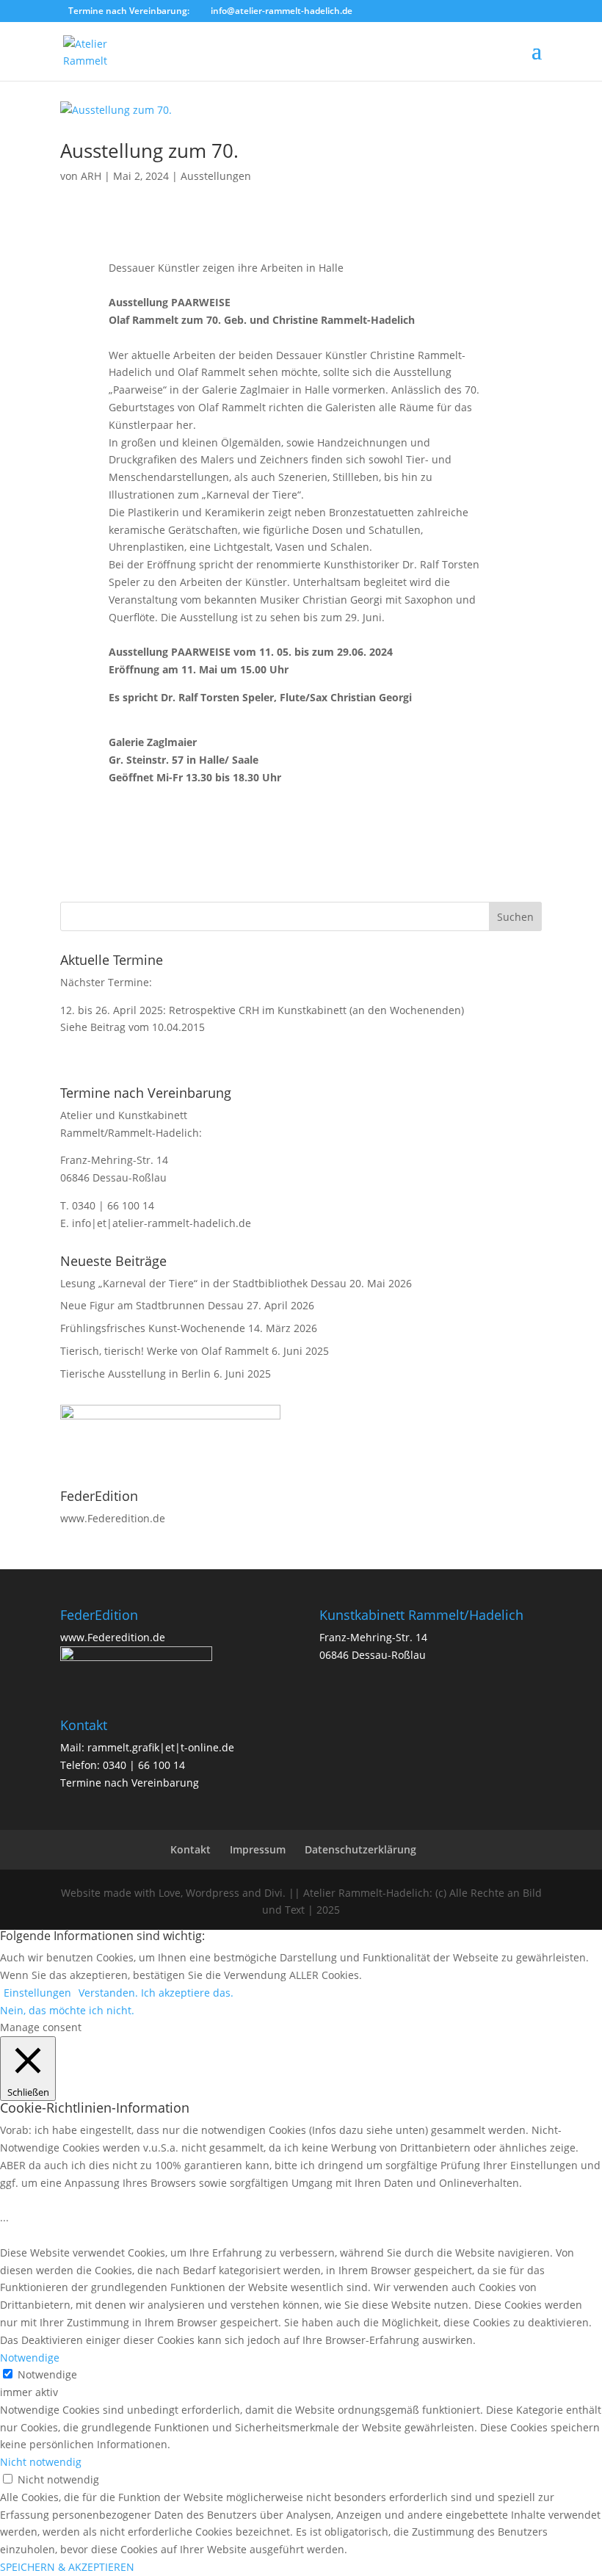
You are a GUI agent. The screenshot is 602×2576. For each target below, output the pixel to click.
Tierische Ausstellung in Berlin (135, 1374)
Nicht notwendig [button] (41, 2462)
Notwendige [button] (30, 2358)
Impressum (258, 1849)
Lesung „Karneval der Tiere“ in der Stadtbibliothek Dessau (203, 1283)
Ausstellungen (216, 176)
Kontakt (191, 1849)
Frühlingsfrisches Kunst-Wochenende (153, 1328)
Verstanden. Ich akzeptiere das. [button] (156, 1993)
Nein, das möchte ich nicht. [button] (67, 2010)
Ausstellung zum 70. (149, 151)
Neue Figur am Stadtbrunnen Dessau (152, 1305)
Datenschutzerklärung (360, 1849)
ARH (91, 176)
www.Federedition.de (113, 1518)
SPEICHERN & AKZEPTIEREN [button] (67, 2567)
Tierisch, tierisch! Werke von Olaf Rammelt (164, 1351)
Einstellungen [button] (37, 1993)
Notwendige (47, 2374)
